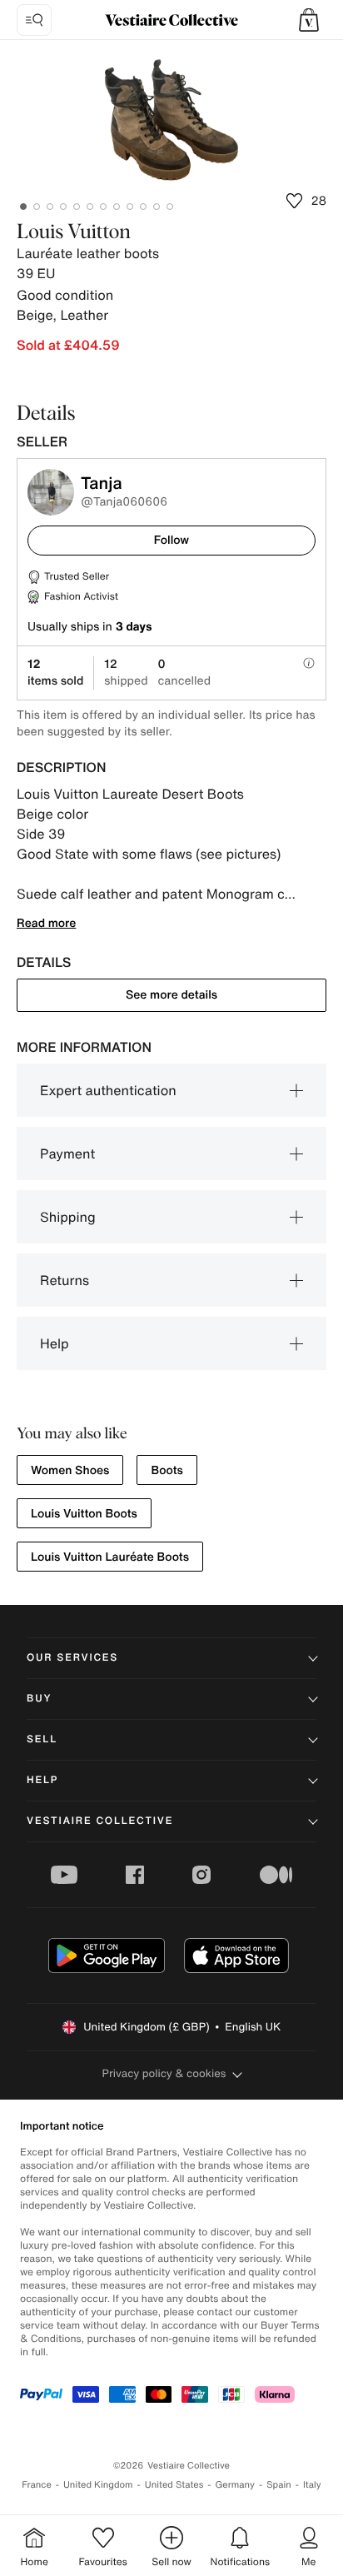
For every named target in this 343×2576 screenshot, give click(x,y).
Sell (42, 1739)
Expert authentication (108, 1090)
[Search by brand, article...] (34, 20)
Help (55, 1343)
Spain (279, 2485)
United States (174, 2485)
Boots (167, 1470)
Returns (65, 1280)
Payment (67, 1153)
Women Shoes (70, 1470)
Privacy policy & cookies (164, 2073)
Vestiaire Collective (100, 1821)
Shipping (68, 1217)
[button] (309, 20)
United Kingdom (98, 2485)
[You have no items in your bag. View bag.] (309, 20)
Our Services (72, 1658)
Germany (235, 2485)
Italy (312, 2485)
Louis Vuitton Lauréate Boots (110, 1557)
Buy (39, 1699)
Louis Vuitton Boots (84, 1514)
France (37, 2485)
